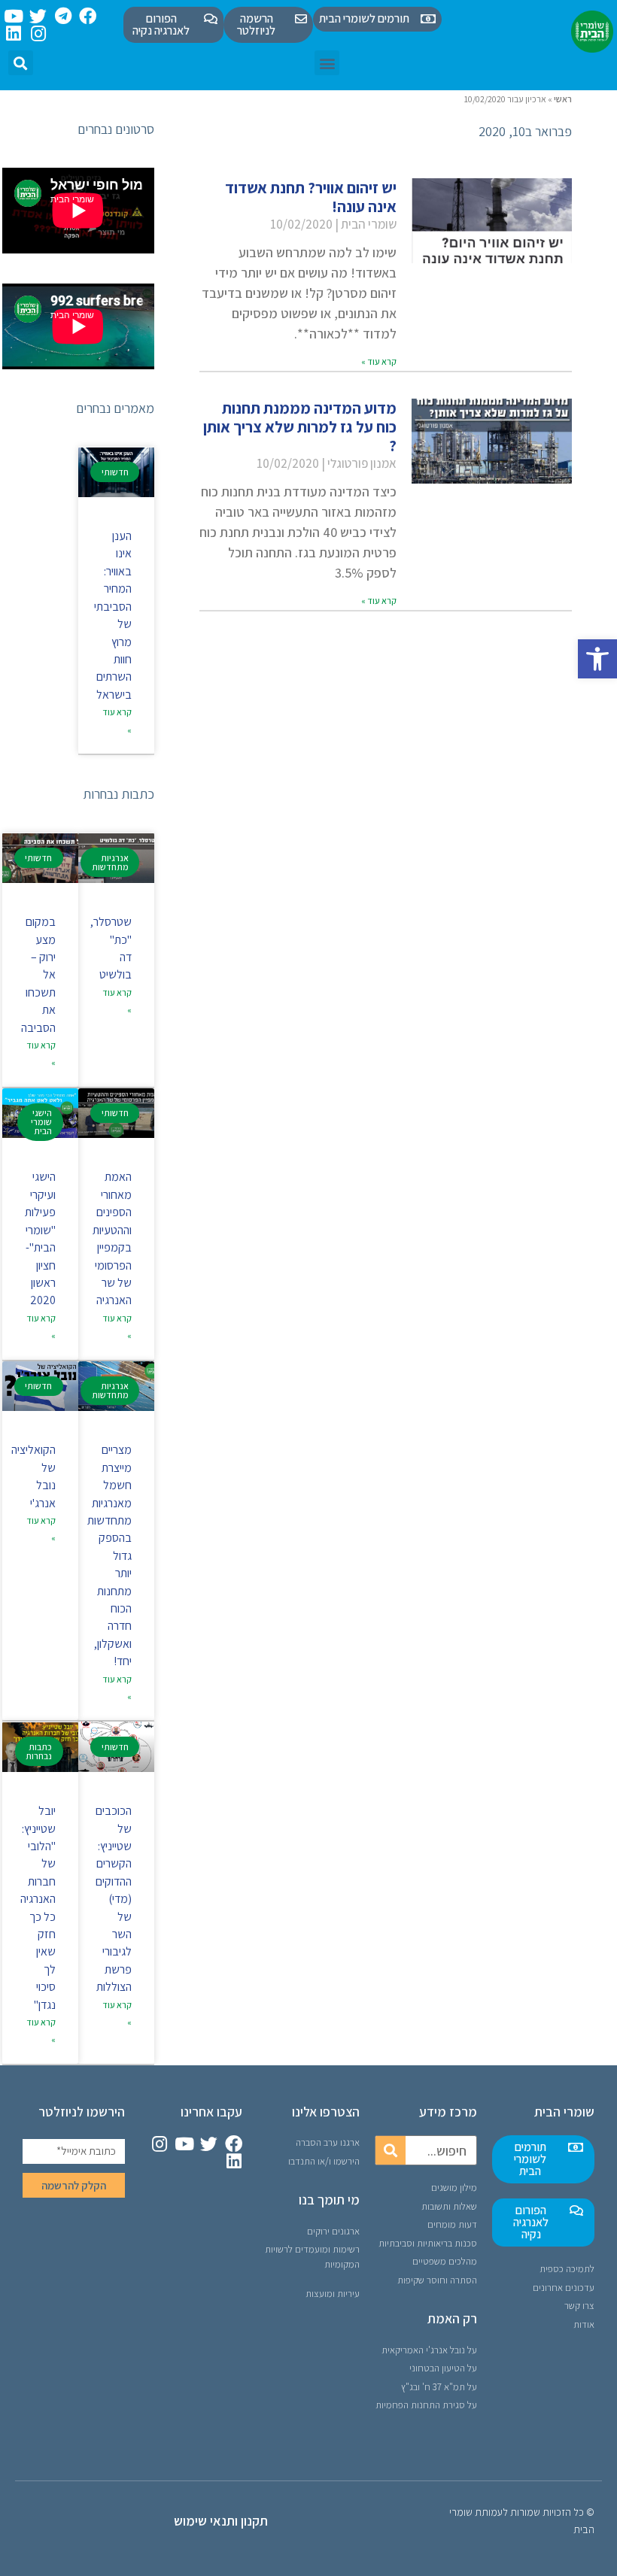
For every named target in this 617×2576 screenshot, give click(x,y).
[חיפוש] (391, 2150)
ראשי (563, 99)
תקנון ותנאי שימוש (221, 2521)
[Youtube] (13, 16)
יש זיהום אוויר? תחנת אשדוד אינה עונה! (311, 197)
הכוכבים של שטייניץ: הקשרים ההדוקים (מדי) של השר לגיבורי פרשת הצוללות (114, 1899)
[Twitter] (38, 16)
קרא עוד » (379, 361)
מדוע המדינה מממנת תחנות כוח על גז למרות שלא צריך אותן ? (300, 427)
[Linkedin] (13, 33)
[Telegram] (63, 16)
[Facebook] (88, 16)
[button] (597, 659)
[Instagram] (38, 33)
